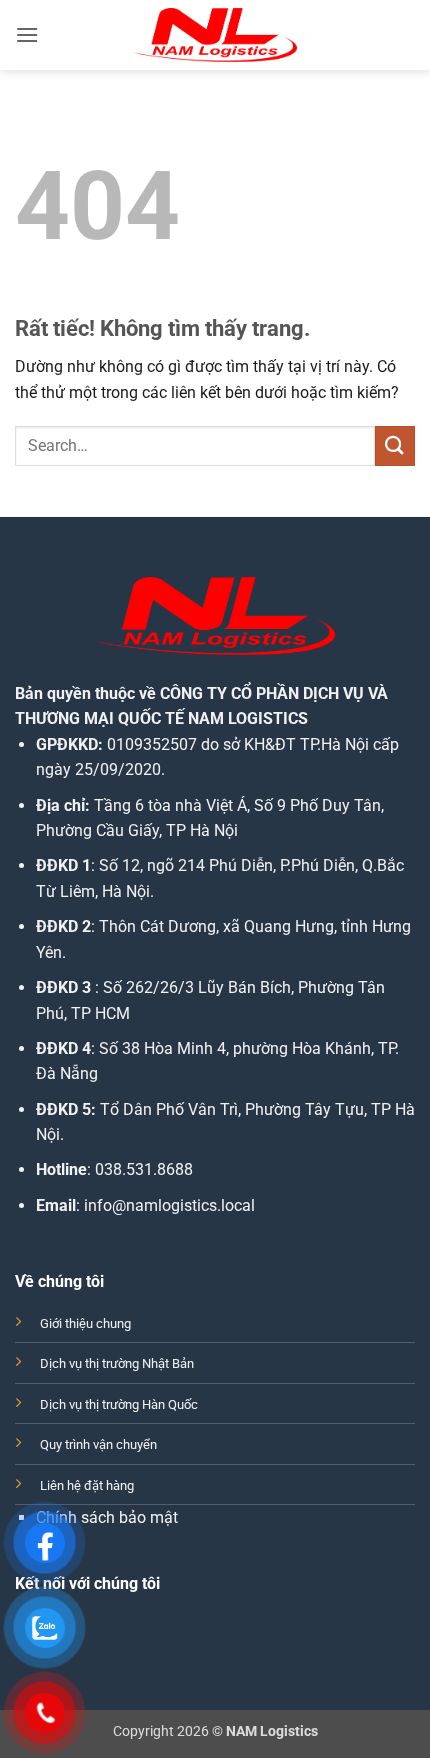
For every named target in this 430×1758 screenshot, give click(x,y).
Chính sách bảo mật (107, 1517)
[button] (27, 34)
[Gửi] (395, 445)
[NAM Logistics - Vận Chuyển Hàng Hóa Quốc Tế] (215, 34)
